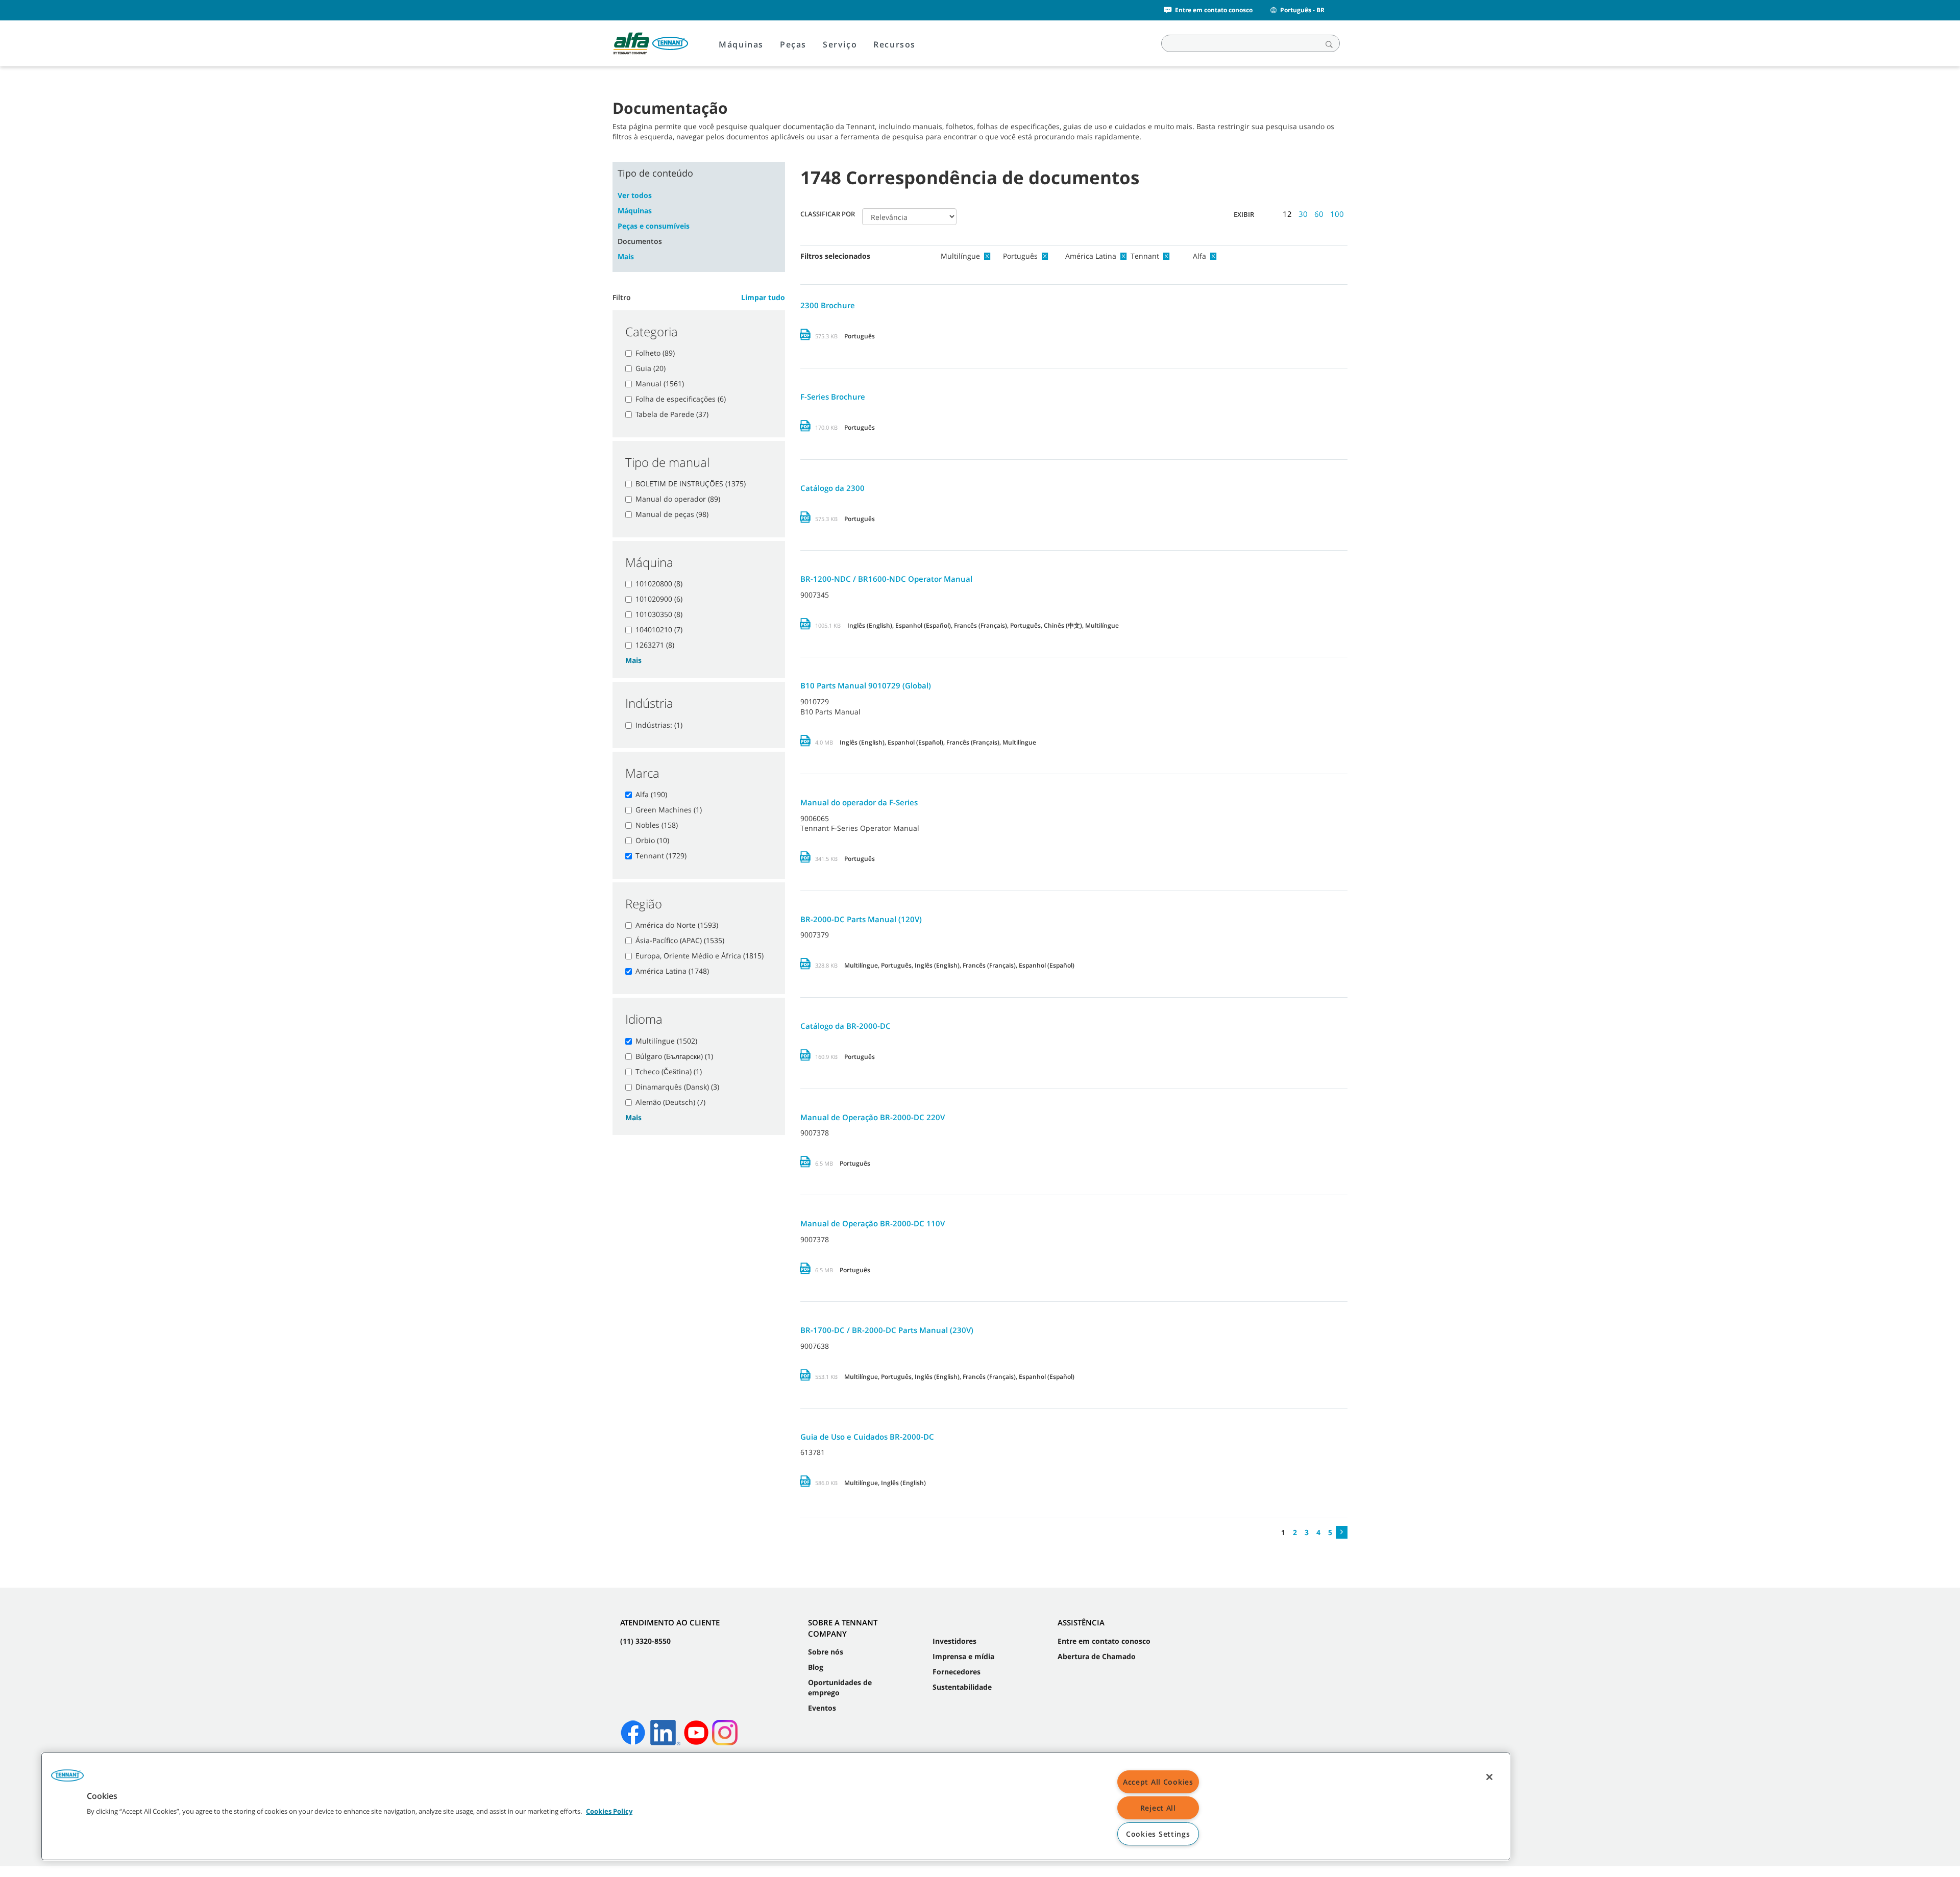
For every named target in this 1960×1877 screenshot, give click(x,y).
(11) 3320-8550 (645, 1641)
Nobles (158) (657, 825)
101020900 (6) (659, 599)
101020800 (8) (659, 584)
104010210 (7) (659, 629)
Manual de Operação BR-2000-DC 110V (873, 1223)
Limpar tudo (763, 297)
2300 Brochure (828, 305)
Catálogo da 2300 (832, 488)
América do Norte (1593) (677, 925)
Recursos (895, 44)
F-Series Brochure (833, 397)
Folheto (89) (655, 353)
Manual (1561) (660, 384)
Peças (793, 44)
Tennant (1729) (661, 856)
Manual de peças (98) (672, 514)
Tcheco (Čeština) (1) (669, 1071)
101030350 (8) (659, 614)
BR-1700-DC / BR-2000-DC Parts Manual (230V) (887, 1330)
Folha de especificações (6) (681, 399)
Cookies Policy (609, 1811)
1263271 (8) (655, 645)
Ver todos (635, 195)
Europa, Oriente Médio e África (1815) (700, 956)
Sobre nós (826, 1652)
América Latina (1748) (672, 971)
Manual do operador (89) (678, 499)
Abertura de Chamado (1097, 1656)
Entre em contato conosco (1214, 10)
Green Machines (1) (669, 810)
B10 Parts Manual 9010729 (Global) (866, 685)
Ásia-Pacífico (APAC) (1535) (680, 940)
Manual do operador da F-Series (859, 802)
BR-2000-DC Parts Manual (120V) (861, 919)
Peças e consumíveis (654, 226)
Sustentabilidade (962, 1687)
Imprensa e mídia (963, 1656)
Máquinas (741, 44)
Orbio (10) (652, 840)
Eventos (822, 1708)
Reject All (1158, 1808)
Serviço (840, 44)
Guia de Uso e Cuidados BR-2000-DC (867, 1437)
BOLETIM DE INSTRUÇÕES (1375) (691, 484)
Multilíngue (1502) (666, 1041)
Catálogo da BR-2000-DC (846, 1026)
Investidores (954, 1641)
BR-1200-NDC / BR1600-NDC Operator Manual (886, 579)
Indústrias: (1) (659, 725)
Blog (816, 1667)
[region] (776, 1806)
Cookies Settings (1158, 1834)
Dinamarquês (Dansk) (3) (677, 1087)
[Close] (1489, 1777)
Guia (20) (651, 368)
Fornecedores (957, 1672)
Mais (626, 256)
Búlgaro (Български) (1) (674, 1056)
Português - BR (1302, 10)
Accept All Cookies (1158, 1782)
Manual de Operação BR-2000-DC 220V (873, 1117)
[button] (67, 1779)
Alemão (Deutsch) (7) (670, 1102)
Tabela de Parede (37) (672, 414)
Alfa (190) (651, 794)
